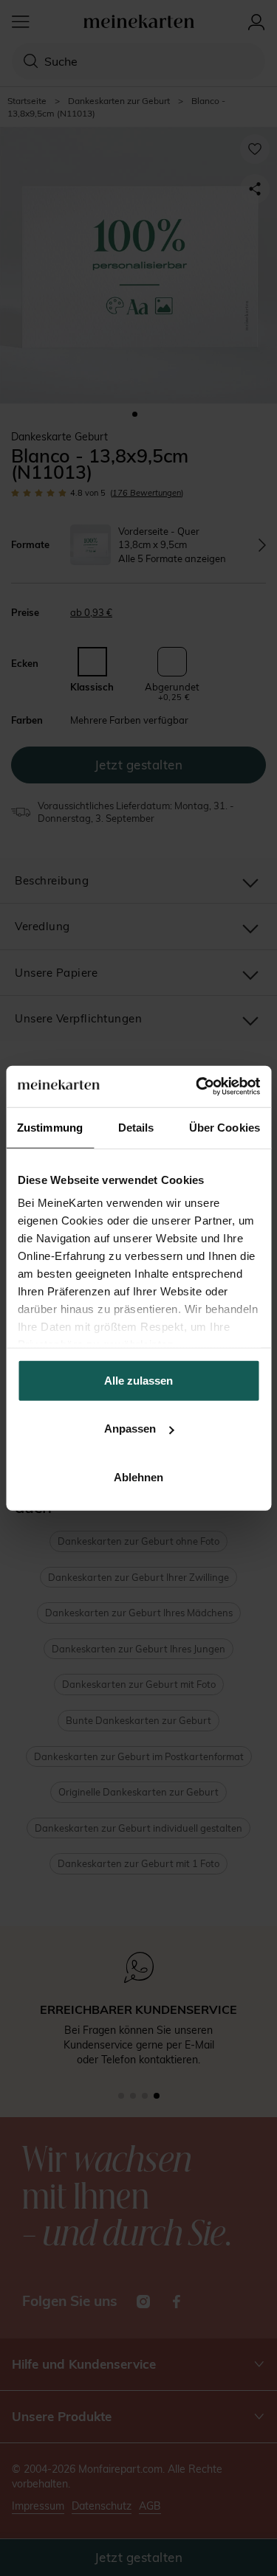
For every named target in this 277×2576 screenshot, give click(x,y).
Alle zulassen (138, 1380)
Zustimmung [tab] (50, 1127)
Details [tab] (136, 1127)
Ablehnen (138, 1476)
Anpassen (130, 1429)
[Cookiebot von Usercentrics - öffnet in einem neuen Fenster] (197, 1087)
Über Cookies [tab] (225, 1127)
